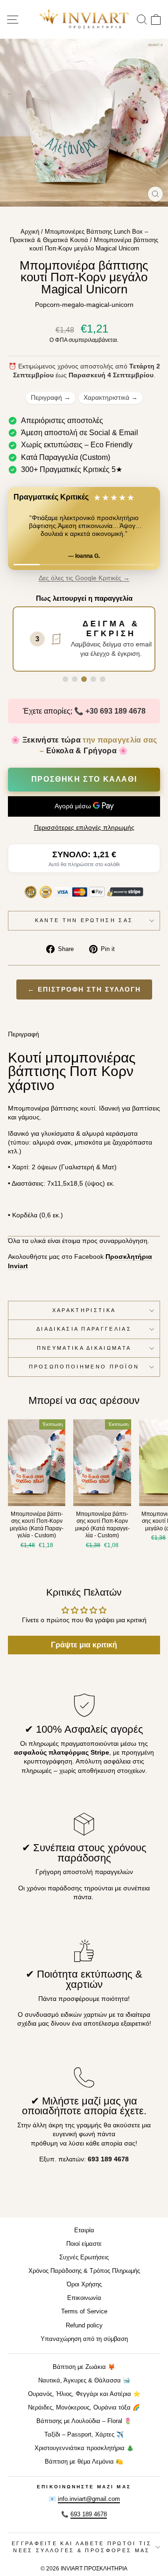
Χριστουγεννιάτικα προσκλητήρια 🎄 (84, 2448)
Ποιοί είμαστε (84, 2244)
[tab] (65, 679)
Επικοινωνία (84, 2298)
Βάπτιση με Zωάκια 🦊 (84, 2367)
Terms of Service (84, 2311)
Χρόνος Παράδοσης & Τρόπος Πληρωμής (84, 2271)
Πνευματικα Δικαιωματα (84, 1348)
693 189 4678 (89, 2514)
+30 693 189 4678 (115, 711)
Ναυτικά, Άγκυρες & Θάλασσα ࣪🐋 (84, 2380)
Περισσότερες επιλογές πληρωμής (84, 828)
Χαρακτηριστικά (111, 397)
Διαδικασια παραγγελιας (84, 1329)
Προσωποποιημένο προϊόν (84, 1367)
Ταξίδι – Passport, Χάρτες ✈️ (84, 2434)
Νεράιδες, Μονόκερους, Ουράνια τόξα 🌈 (84, 2407)
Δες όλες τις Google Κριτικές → (84, 578)
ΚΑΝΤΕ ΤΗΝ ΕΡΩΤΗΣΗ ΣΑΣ (84, 920)
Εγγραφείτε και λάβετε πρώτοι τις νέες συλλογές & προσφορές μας (82, 2547)
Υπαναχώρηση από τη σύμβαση (84, 2339)
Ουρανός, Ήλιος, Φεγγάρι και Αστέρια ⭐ (84, 2394)
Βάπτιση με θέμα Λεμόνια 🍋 (84, 2461)
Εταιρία (84, 2230)
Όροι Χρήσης (84, 2284)
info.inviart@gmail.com (89, 2499)
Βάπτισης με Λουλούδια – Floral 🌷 (84, 2421)
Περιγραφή (51, 397)
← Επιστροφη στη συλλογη (84, 989)
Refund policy (84, 2325)
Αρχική (30, 232)
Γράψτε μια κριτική (84, 1645)
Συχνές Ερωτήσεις (84, 2257)
